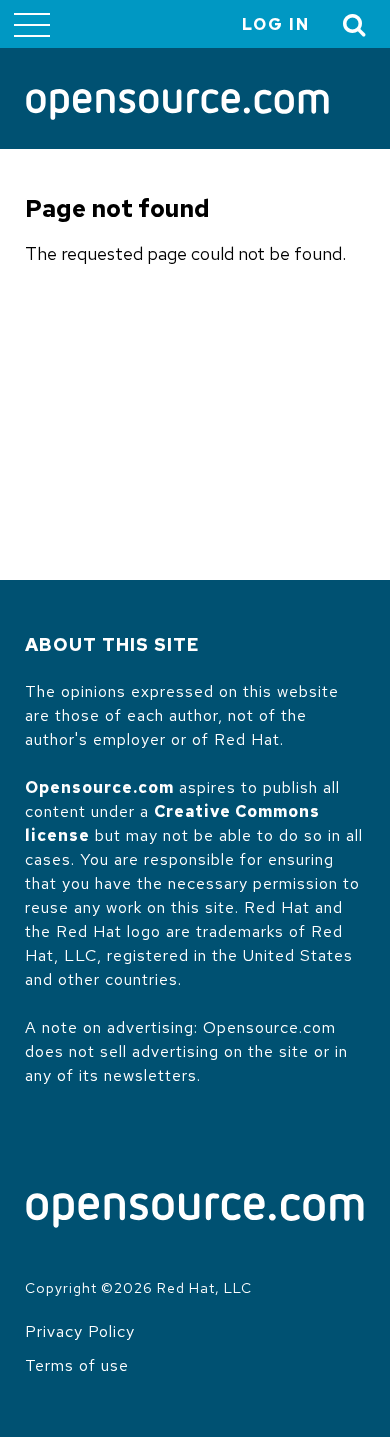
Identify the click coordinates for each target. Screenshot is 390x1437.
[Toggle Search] (355, 24)
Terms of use (77, 1365)
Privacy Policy (80, 1331)
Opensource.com (99, 787)
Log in (276, 24)
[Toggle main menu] (32, 24)
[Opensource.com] (177, 106)
